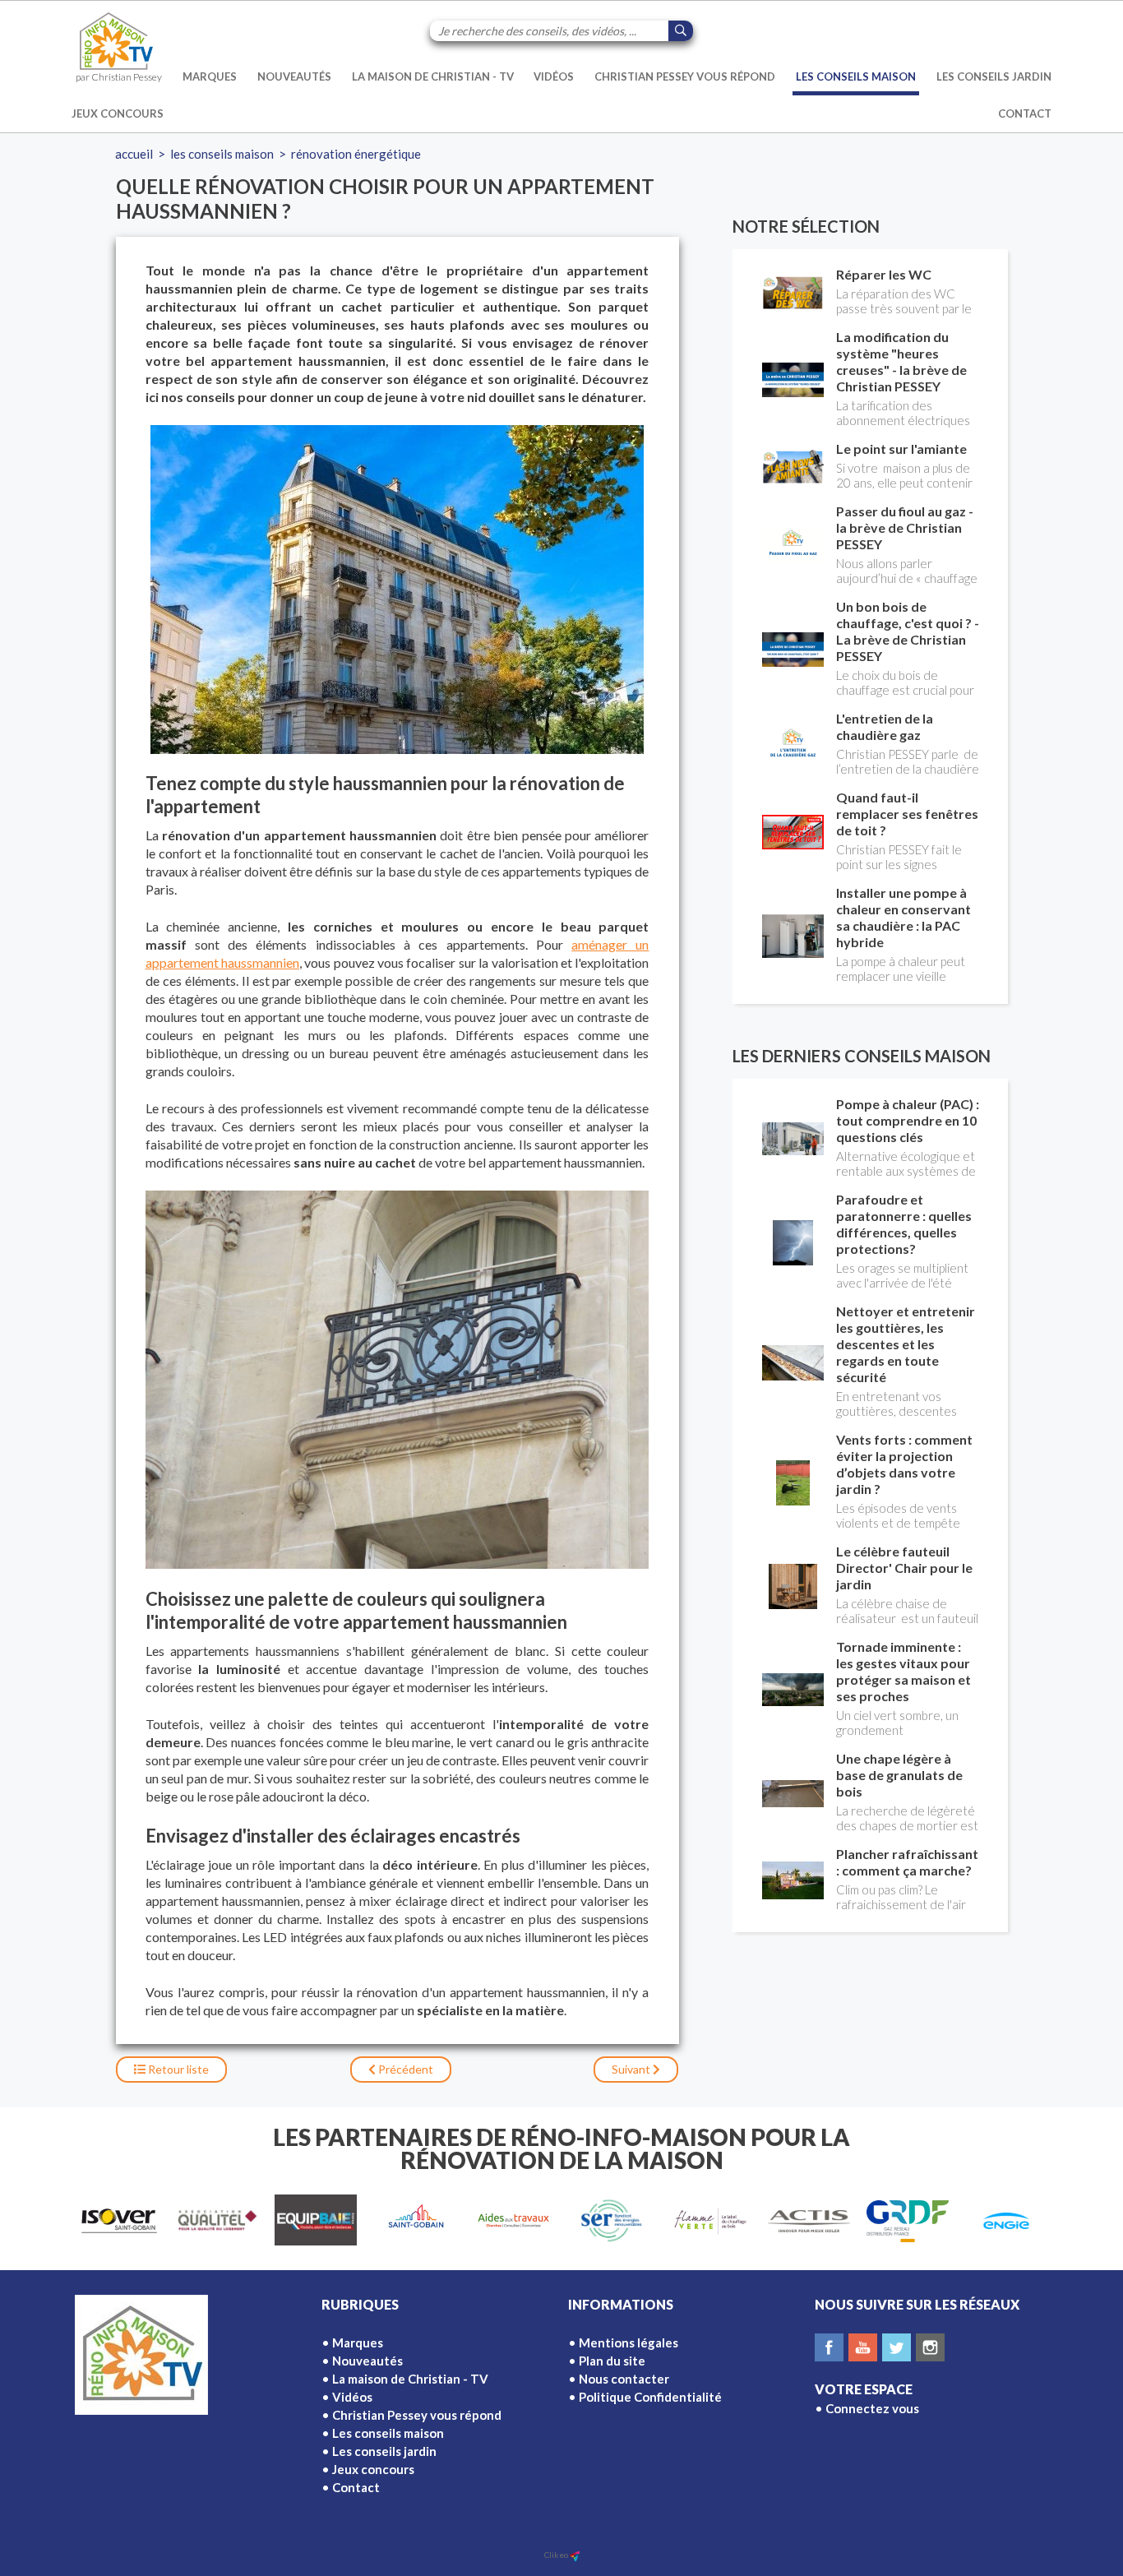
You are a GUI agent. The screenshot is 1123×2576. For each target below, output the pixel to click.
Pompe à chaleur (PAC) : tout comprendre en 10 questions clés (908, 1120)
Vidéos (554, 76)
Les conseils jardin (994, 76)
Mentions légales (629, 2342)
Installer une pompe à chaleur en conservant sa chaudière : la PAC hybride (903, 917)
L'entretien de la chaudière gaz (885, 726)
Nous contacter (624, 2379)
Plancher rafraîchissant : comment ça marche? (907, 1862)
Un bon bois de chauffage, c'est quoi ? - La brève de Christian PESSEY (908, 631)
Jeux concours (118, 113)
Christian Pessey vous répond (685, 76)
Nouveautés (294, 76)
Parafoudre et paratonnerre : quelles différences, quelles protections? (904, 1224)
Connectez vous (872, 2408)
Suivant (632, 2069)
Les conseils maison (856, 76)
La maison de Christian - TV (433, 76)
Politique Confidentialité (650, 2397)
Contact (1025, 113)
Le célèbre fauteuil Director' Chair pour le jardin (904, 1568)
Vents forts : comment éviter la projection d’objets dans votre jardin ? (904, 1464)
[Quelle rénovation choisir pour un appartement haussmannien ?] (397, 590)
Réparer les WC (884, 274)
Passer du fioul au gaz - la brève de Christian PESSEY (905, 527)
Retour (177, 2069)
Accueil (134, 154)
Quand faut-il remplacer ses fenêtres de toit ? (907, 814)
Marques (210, 76)
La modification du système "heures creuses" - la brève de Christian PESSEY (901, 361)
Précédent (404, 2069)
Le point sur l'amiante (901, 449)
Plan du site (612, 2361)
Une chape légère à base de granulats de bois (899, 1775)
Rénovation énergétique (356, 154)
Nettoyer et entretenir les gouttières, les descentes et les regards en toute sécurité (906, 1344)
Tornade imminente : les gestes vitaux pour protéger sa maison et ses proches (903, 1671)
